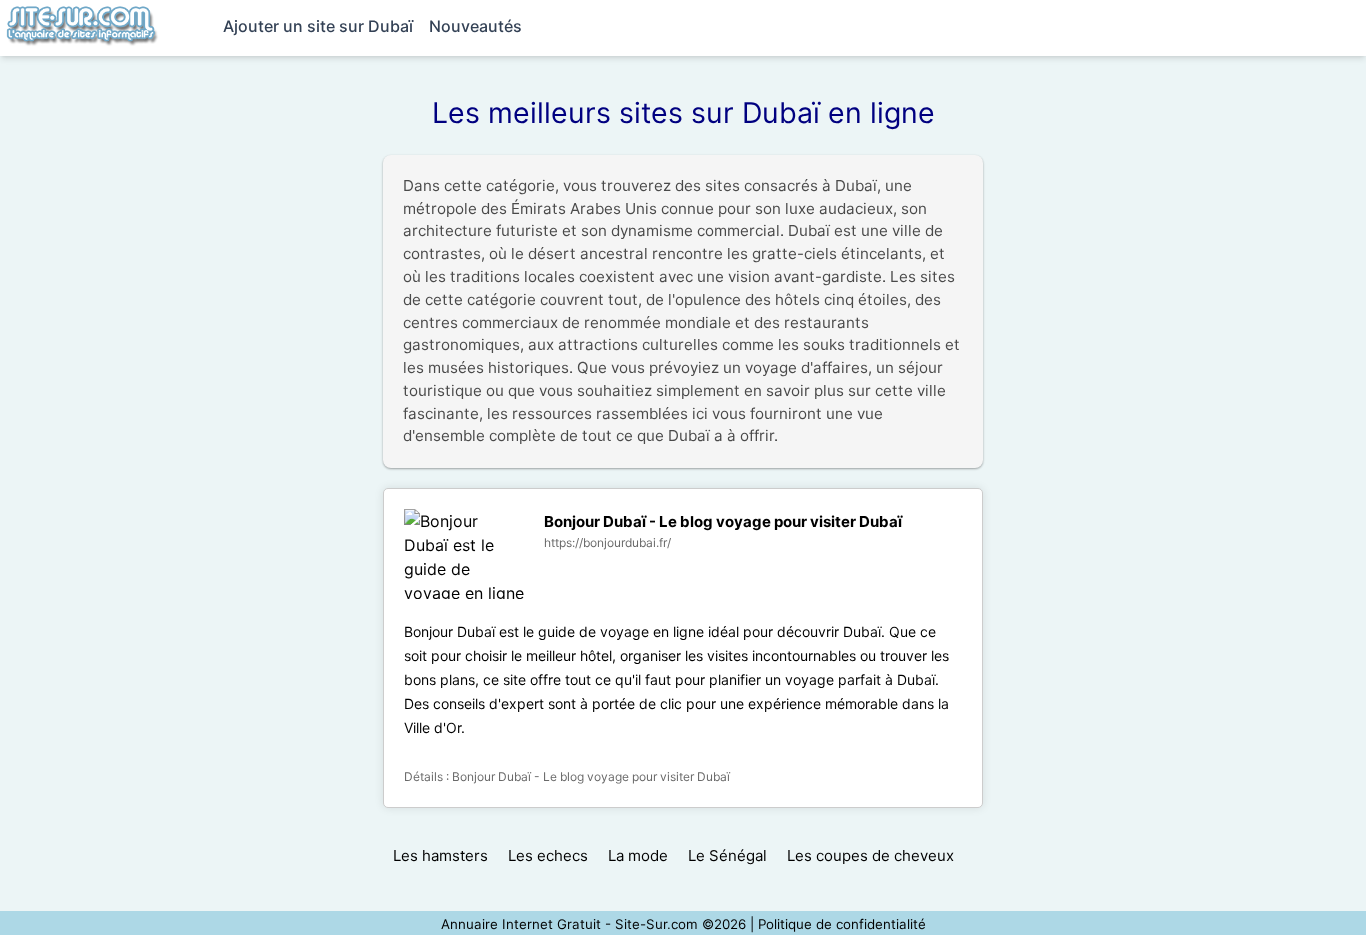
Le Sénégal (727, 855)
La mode (638, 855)
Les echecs (548, 855)
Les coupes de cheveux (870, 855)
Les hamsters (440, 855)
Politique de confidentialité (842, 924)
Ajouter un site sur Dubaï (318, 26)
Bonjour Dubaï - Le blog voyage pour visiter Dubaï (723, 521)
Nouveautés (475, 26)
